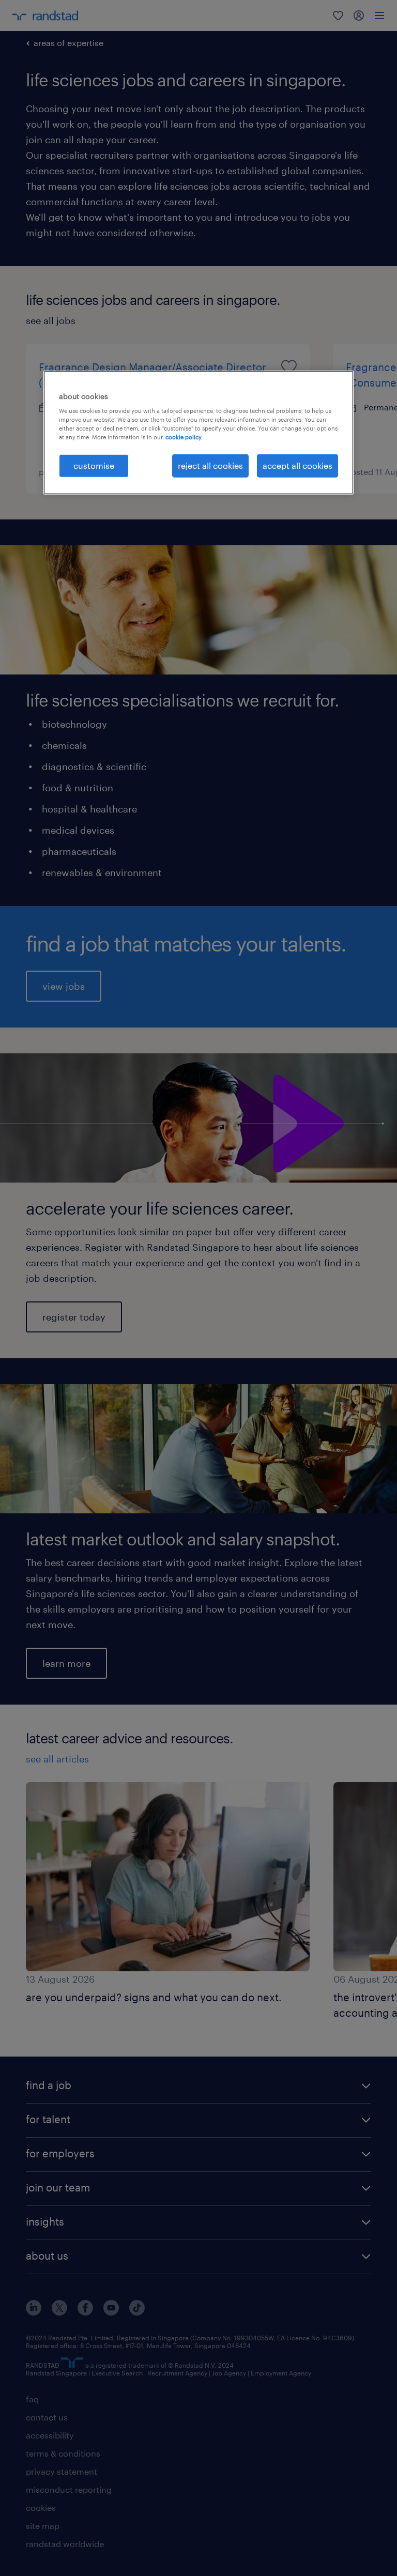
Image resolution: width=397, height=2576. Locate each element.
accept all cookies (297, 465)
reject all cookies (210, 465)
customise (94, 465)
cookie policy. (184, 437)
